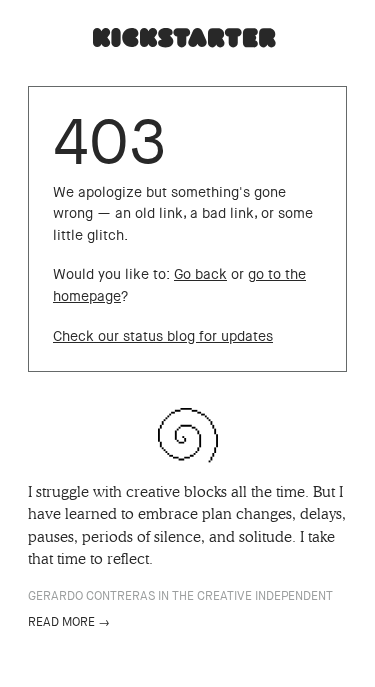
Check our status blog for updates (163, 336)
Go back (200, 274)
